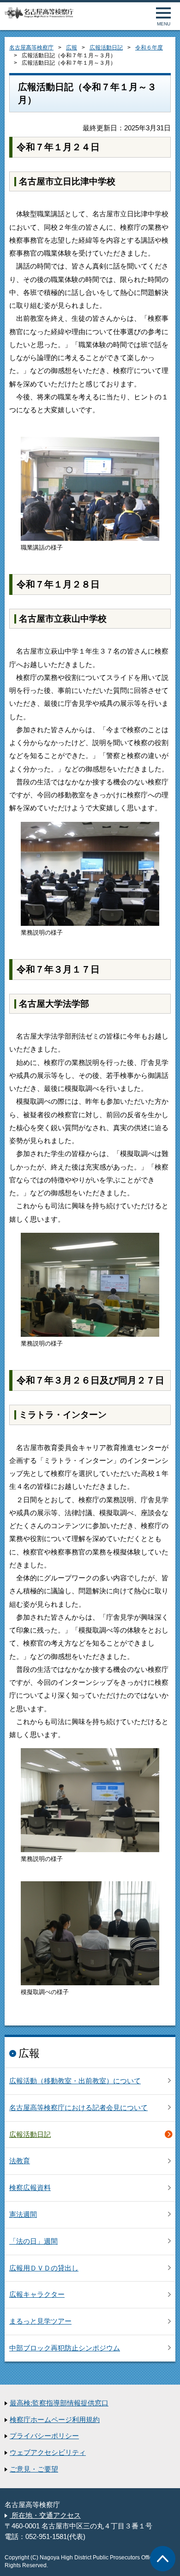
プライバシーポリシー (44, 2436)
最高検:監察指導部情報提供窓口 (59, 2403)
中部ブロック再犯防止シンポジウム (65, 2348)
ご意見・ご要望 (34, 2469)
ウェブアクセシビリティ (48, 2453)
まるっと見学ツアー (40, 2321)
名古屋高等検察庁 (31, 48)
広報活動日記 (106, 48)
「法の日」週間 (33, 2241)
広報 (72, 48)
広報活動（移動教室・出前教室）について (75, 2081)
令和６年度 (149, 48)
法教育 (20, 2161)
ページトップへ (163, 2559)
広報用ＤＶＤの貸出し (44, 2268)
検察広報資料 (30, 2188)
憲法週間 (23, 2215)
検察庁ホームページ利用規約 (55, 2420)
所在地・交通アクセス (45, 2515)
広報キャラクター (37, 2295)
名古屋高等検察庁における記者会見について (78, 2108)
